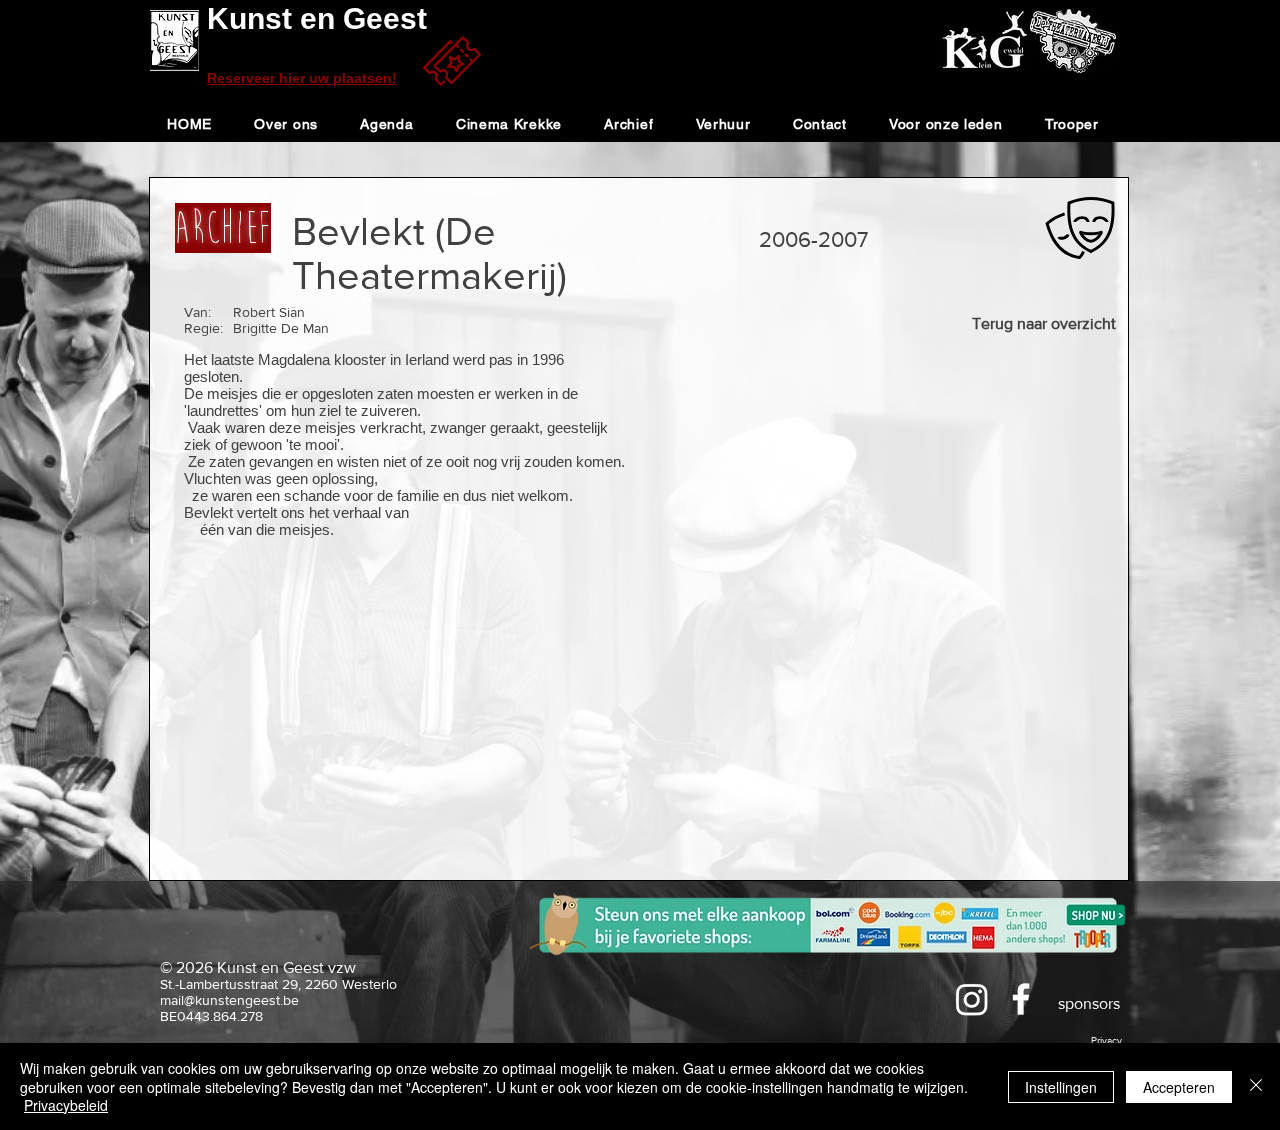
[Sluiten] (1256, 1086)
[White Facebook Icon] (1021, 999)
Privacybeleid (66, 1105)
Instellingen (1061, 1087)
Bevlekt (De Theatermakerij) (429, 253)
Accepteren (1179, 1087)
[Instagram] (972, 999)
